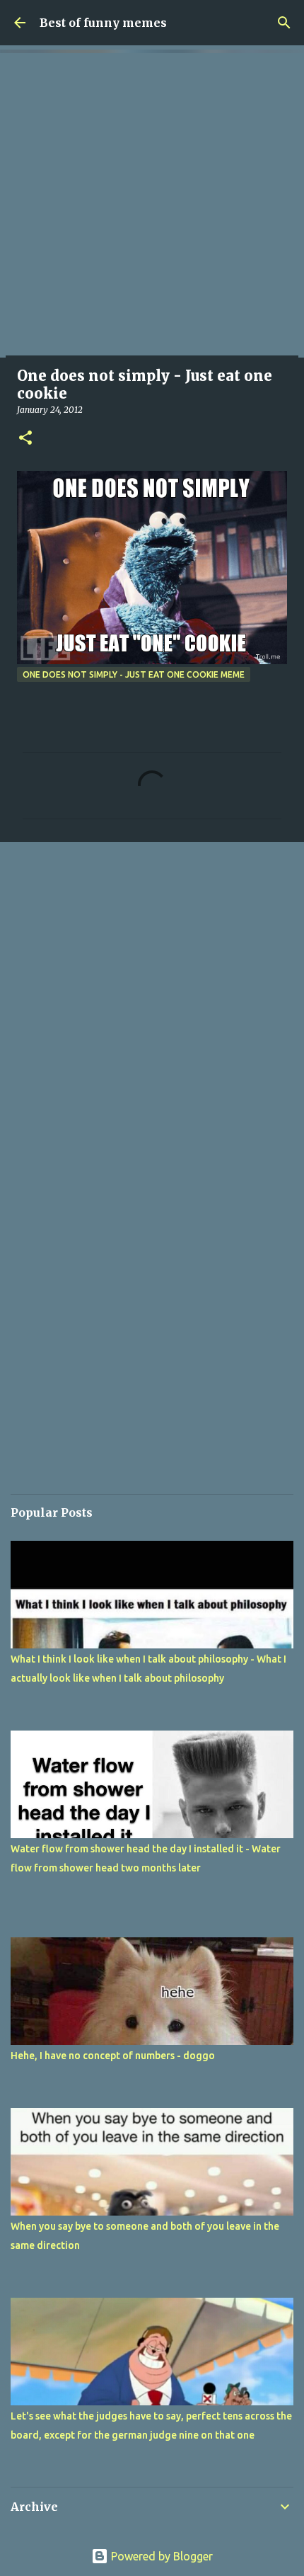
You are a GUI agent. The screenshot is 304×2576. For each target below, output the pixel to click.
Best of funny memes (103, 23)
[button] (25, 439)
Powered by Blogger (160, 2556)
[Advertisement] (152, 205)
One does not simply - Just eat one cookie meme (134, 674)
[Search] (284, 23)
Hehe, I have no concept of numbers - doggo (113, 2056)
